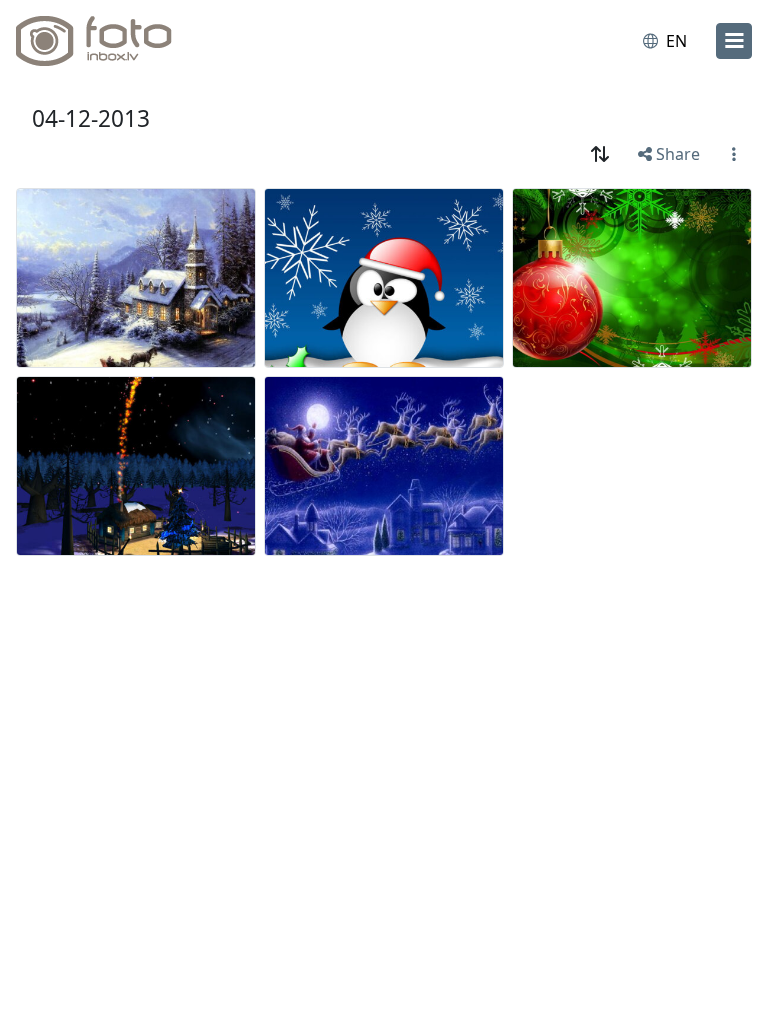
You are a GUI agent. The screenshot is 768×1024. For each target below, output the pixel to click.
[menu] (734, 41)
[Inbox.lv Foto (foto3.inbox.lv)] (103, 41)
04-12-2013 (91, 118)
